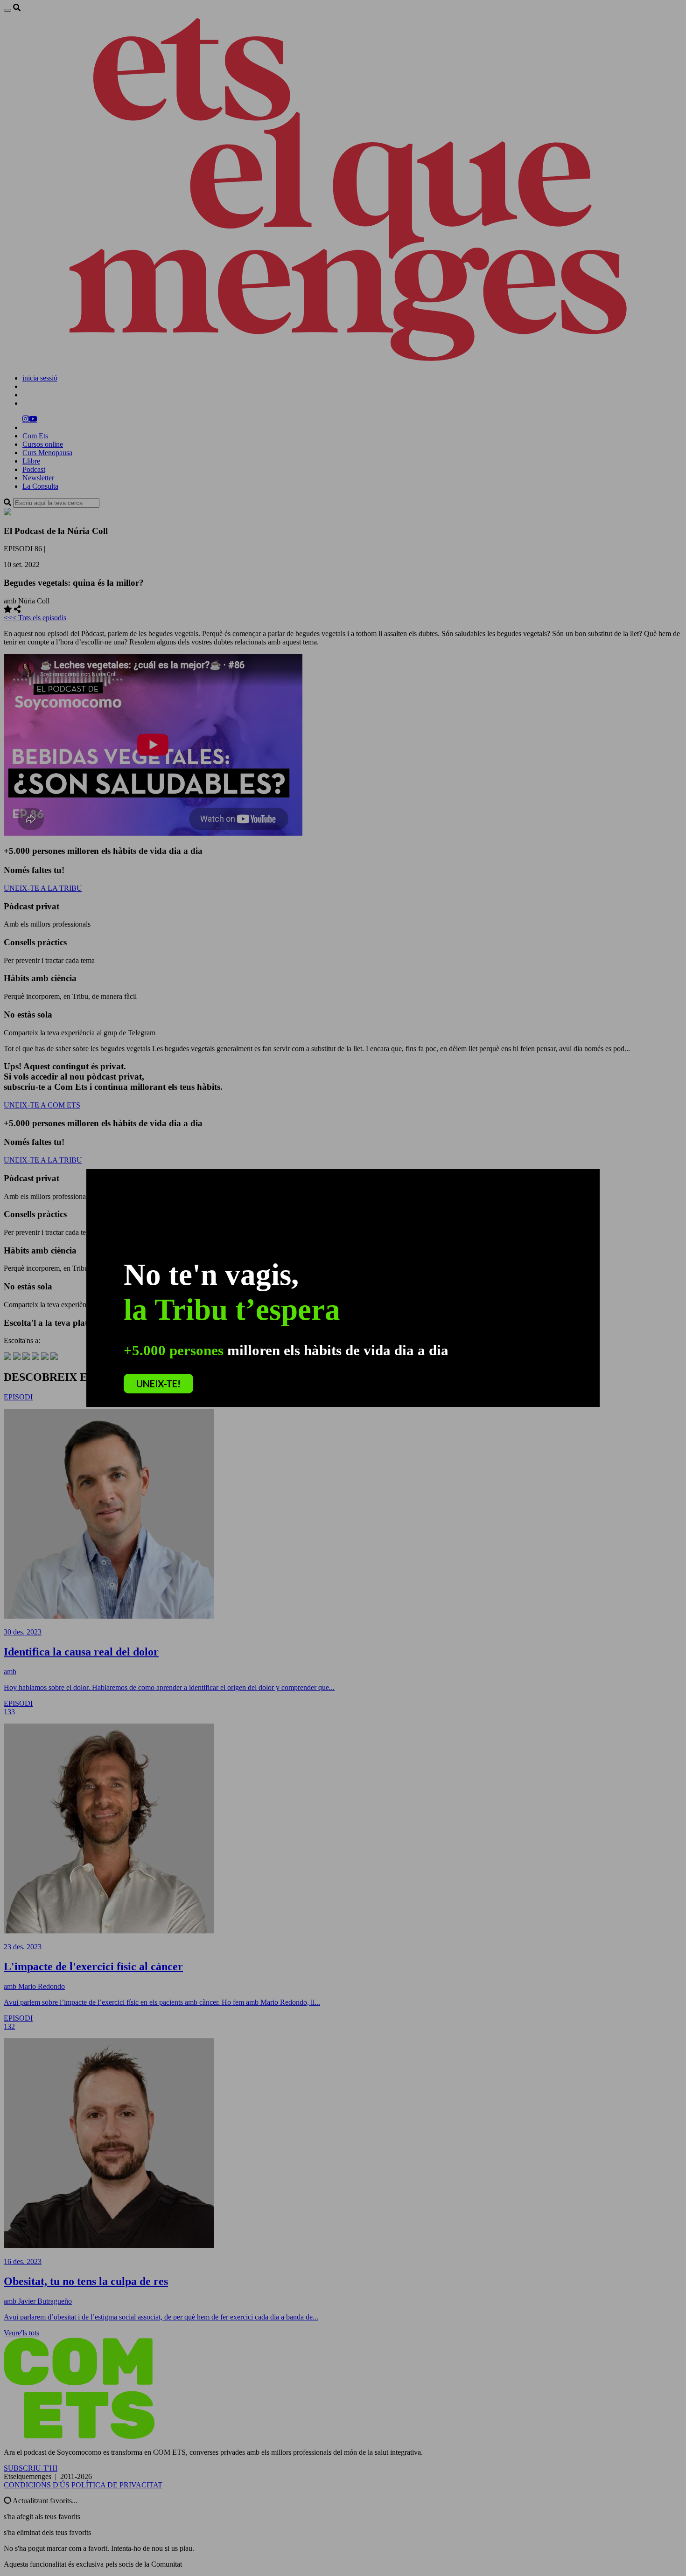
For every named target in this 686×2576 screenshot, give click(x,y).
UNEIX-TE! (158, 1384)
